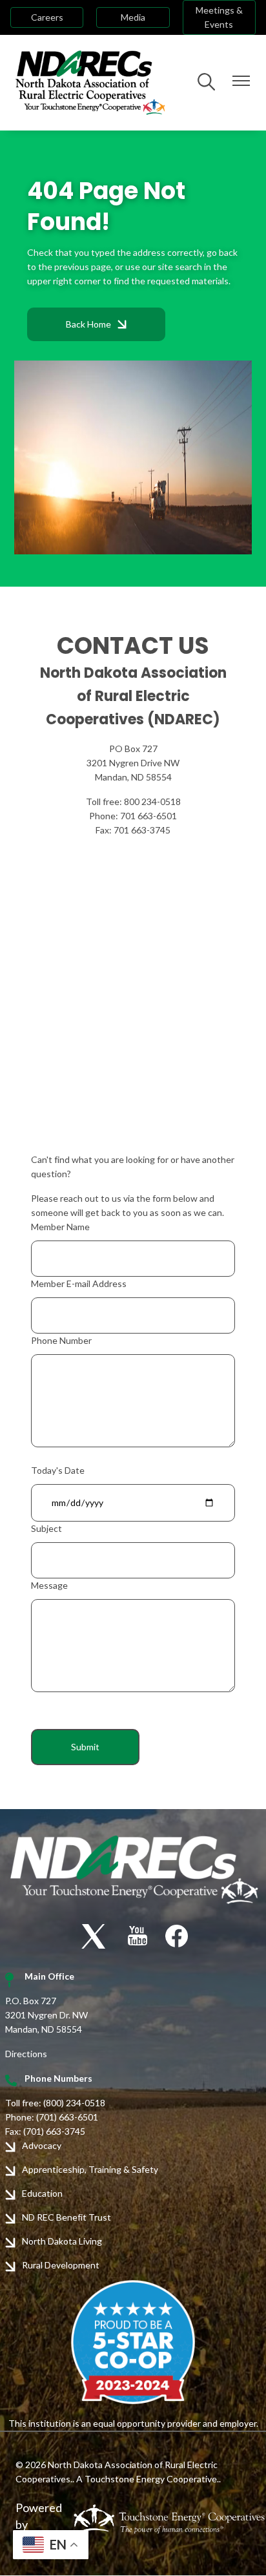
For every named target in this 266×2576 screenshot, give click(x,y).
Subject (46, 1528)
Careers (47, 17)
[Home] (90, 83)
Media (133, 17)
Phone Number (61, 1340)
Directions (26, 2054)
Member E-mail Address (79, 1283)
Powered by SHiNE (39, 2524)
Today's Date (58, 1470)
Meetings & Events (219, 17)
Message (49, 1585)
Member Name (60, 1227)
